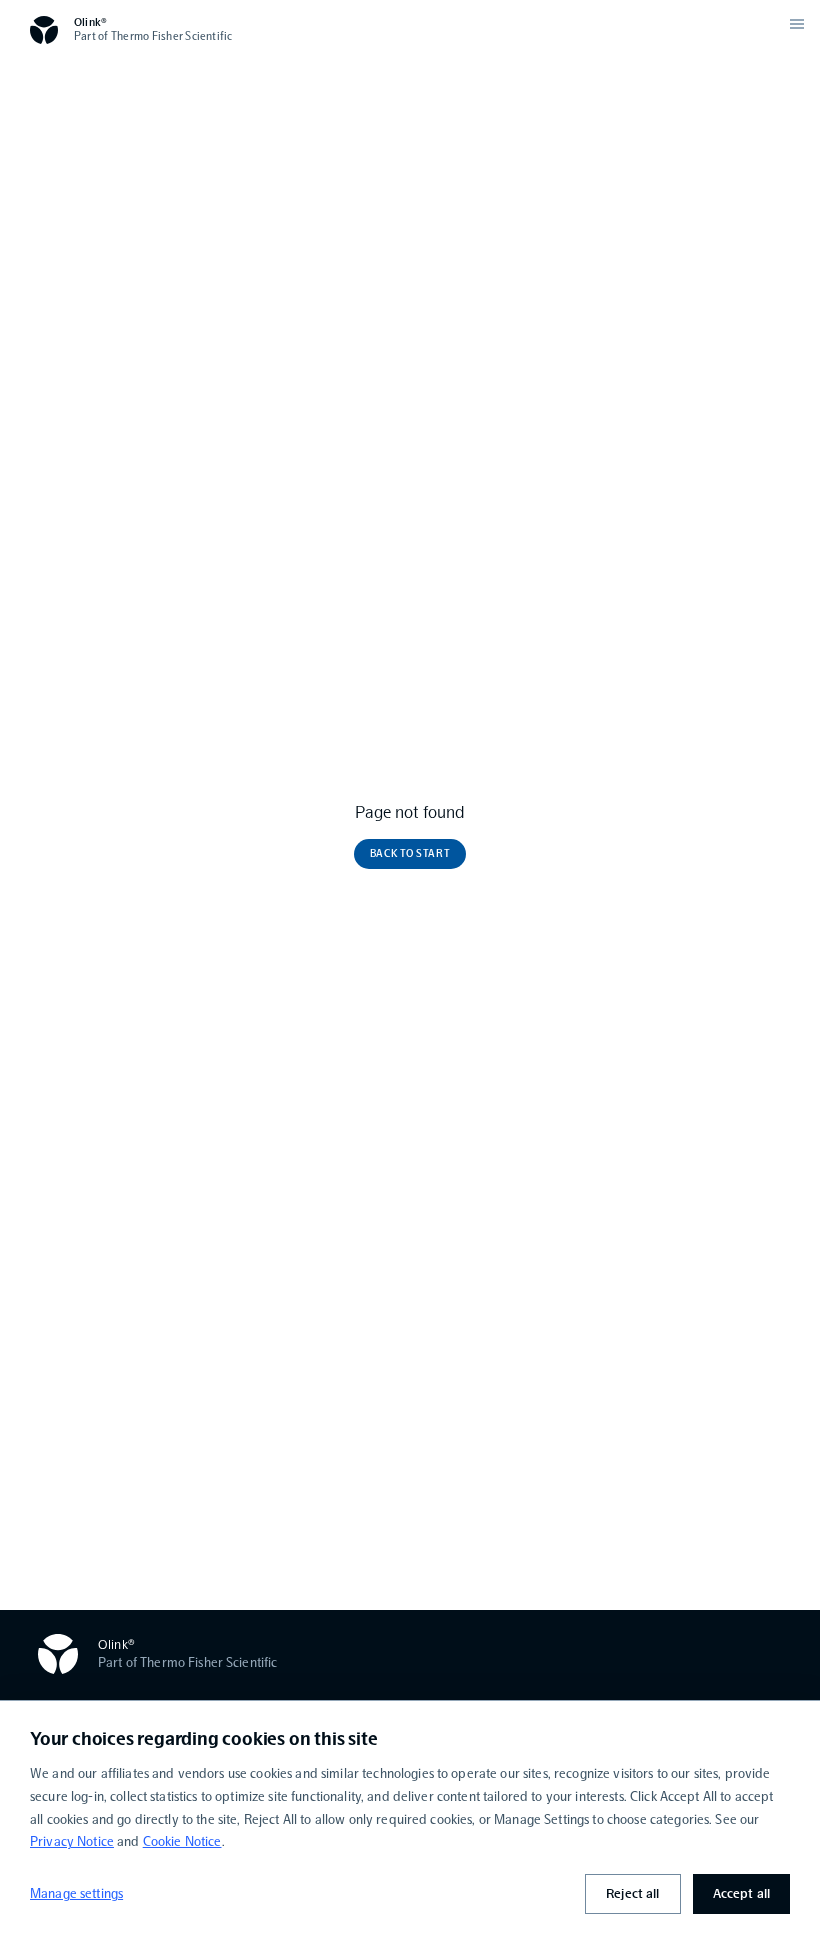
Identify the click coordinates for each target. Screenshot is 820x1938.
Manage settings (76, 1893)
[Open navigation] (797, 24)
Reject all (632, 1893)
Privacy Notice (72, 1841)
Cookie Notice (182, 1841)
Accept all (741, 1893)
